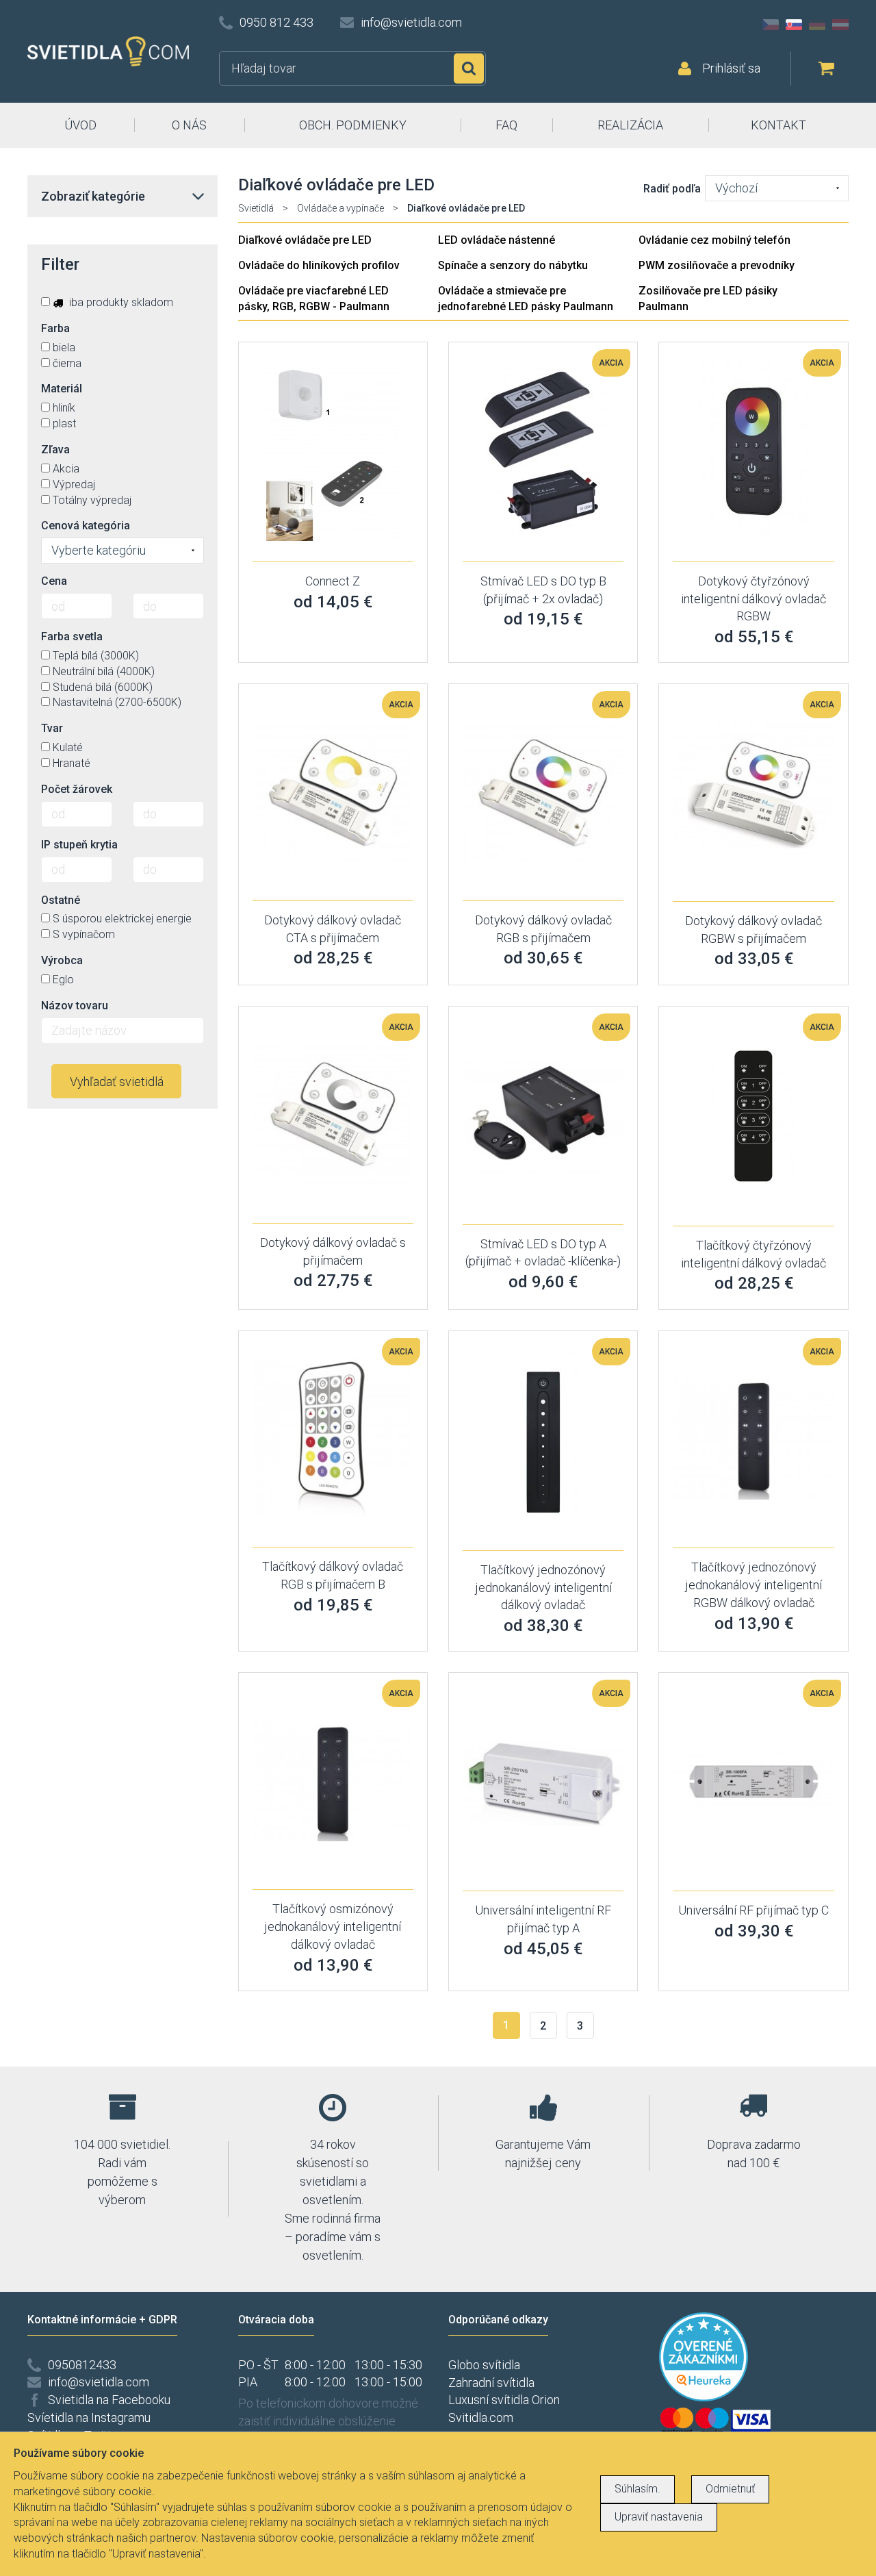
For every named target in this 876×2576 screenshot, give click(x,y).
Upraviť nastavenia (659, 2517)
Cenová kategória (86, 526)
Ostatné (61, 900)
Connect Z (333, 581)
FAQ (506, 125)
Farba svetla (72, 636)
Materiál (62, 389)
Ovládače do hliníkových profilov (319, 265)
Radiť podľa (672, 189)
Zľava (55, 450)
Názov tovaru (75, 1006)
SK (794, 25)
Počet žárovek (77, 789)
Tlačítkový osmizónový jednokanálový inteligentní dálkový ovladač (333, 1926)
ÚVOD (80, 125)
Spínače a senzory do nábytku (513, 265)
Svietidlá (256, 208)
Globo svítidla (484, 2365)
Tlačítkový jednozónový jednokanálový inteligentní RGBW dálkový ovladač (753, 1584)
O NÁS (189, 125)
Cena (54, 581)
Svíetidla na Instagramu (89, 2417)
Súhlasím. (637, 2489)
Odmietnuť (730, 2489)
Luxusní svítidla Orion (504, 2400)
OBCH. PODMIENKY (353, 125)
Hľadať (469, 68)
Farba (55, 328)
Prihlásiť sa (731, 68)
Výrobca (62, 960)
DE (817, 25)
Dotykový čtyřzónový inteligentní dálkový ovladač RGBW (753, 598)
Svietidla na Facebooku (109, 2400)
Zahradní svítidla (491, 2383)
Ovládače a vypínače (340, 208)
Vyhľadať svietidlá (117, 1082)
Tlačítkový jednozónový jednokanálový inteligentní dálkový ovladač (543, 1587)
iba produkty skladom (120, 302)
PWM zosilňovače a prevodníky (717, 265)
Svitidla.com (481, 2417)
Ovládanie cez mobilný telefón (714, 240)
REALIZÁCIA (630, 125)
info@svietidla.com (411, 22)
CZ (771, 25)
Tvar (52, 728)
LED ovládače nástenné (497, 240)
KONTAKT (778, 125)
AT (840, 25)
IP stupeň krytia (79, 845)
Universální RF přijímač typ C (753, 1910)
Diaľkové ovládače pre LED (305, 240)
